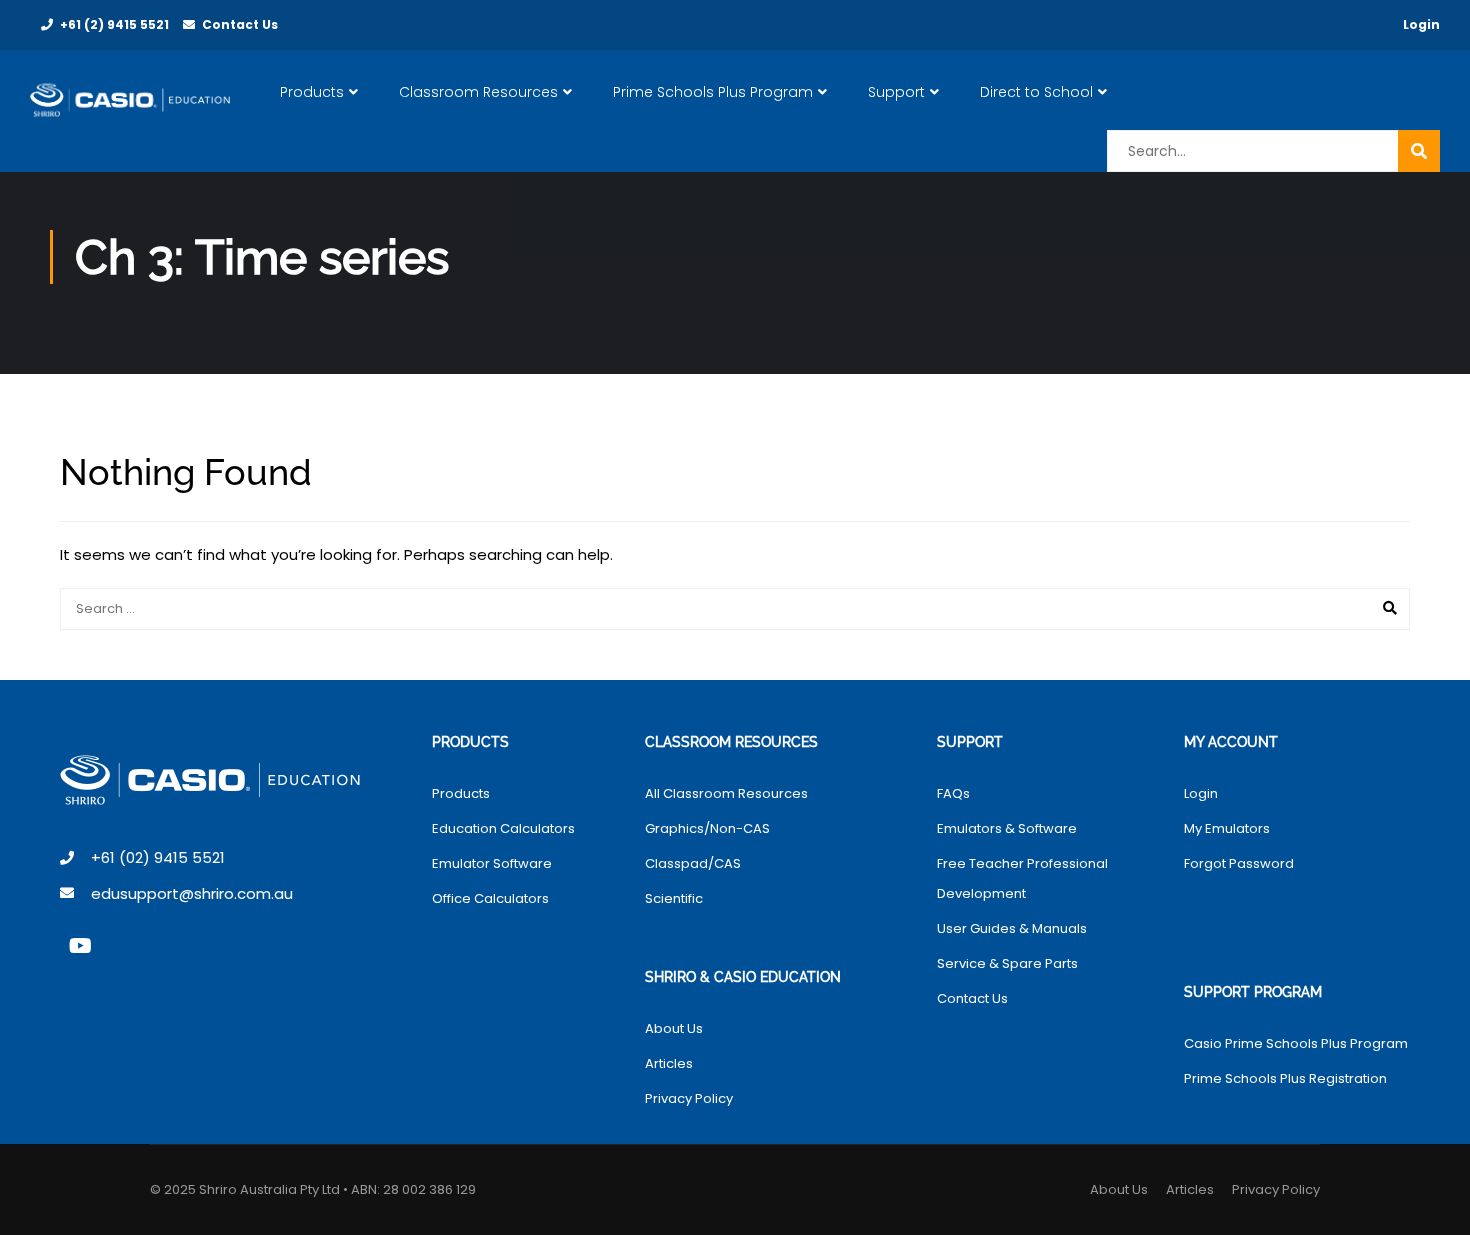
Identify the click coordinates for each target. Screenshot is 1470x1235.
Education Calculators (503, 828)
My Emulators (1227, 828)
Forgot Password (1239, 863)
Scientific (674, 898)
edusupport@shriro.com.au (192, 893)
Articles (669, 1063)
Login (1421, 24)
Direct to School (1036, 92)
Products (312, 92)
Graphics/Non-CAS (707, 828)
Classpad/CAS (693, 863)
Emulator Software (492, 863)
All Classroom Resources (726, 793)
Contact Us (240, 24)
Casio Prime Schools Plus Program (1296, 1043)
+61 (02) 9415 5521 (158, 857)
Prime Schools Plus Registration (1285, 1078)
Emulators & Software (1007, 828)
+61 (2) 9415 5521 (114, 24)
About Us (674, 1028)
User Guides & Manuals (1012, 928)
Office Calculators (490, 898)
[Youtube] (80, 946)
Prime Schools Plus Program (713, 92)
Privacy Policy (689, 1098)
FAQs (953, 793)
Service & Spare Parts (1007, 963)
